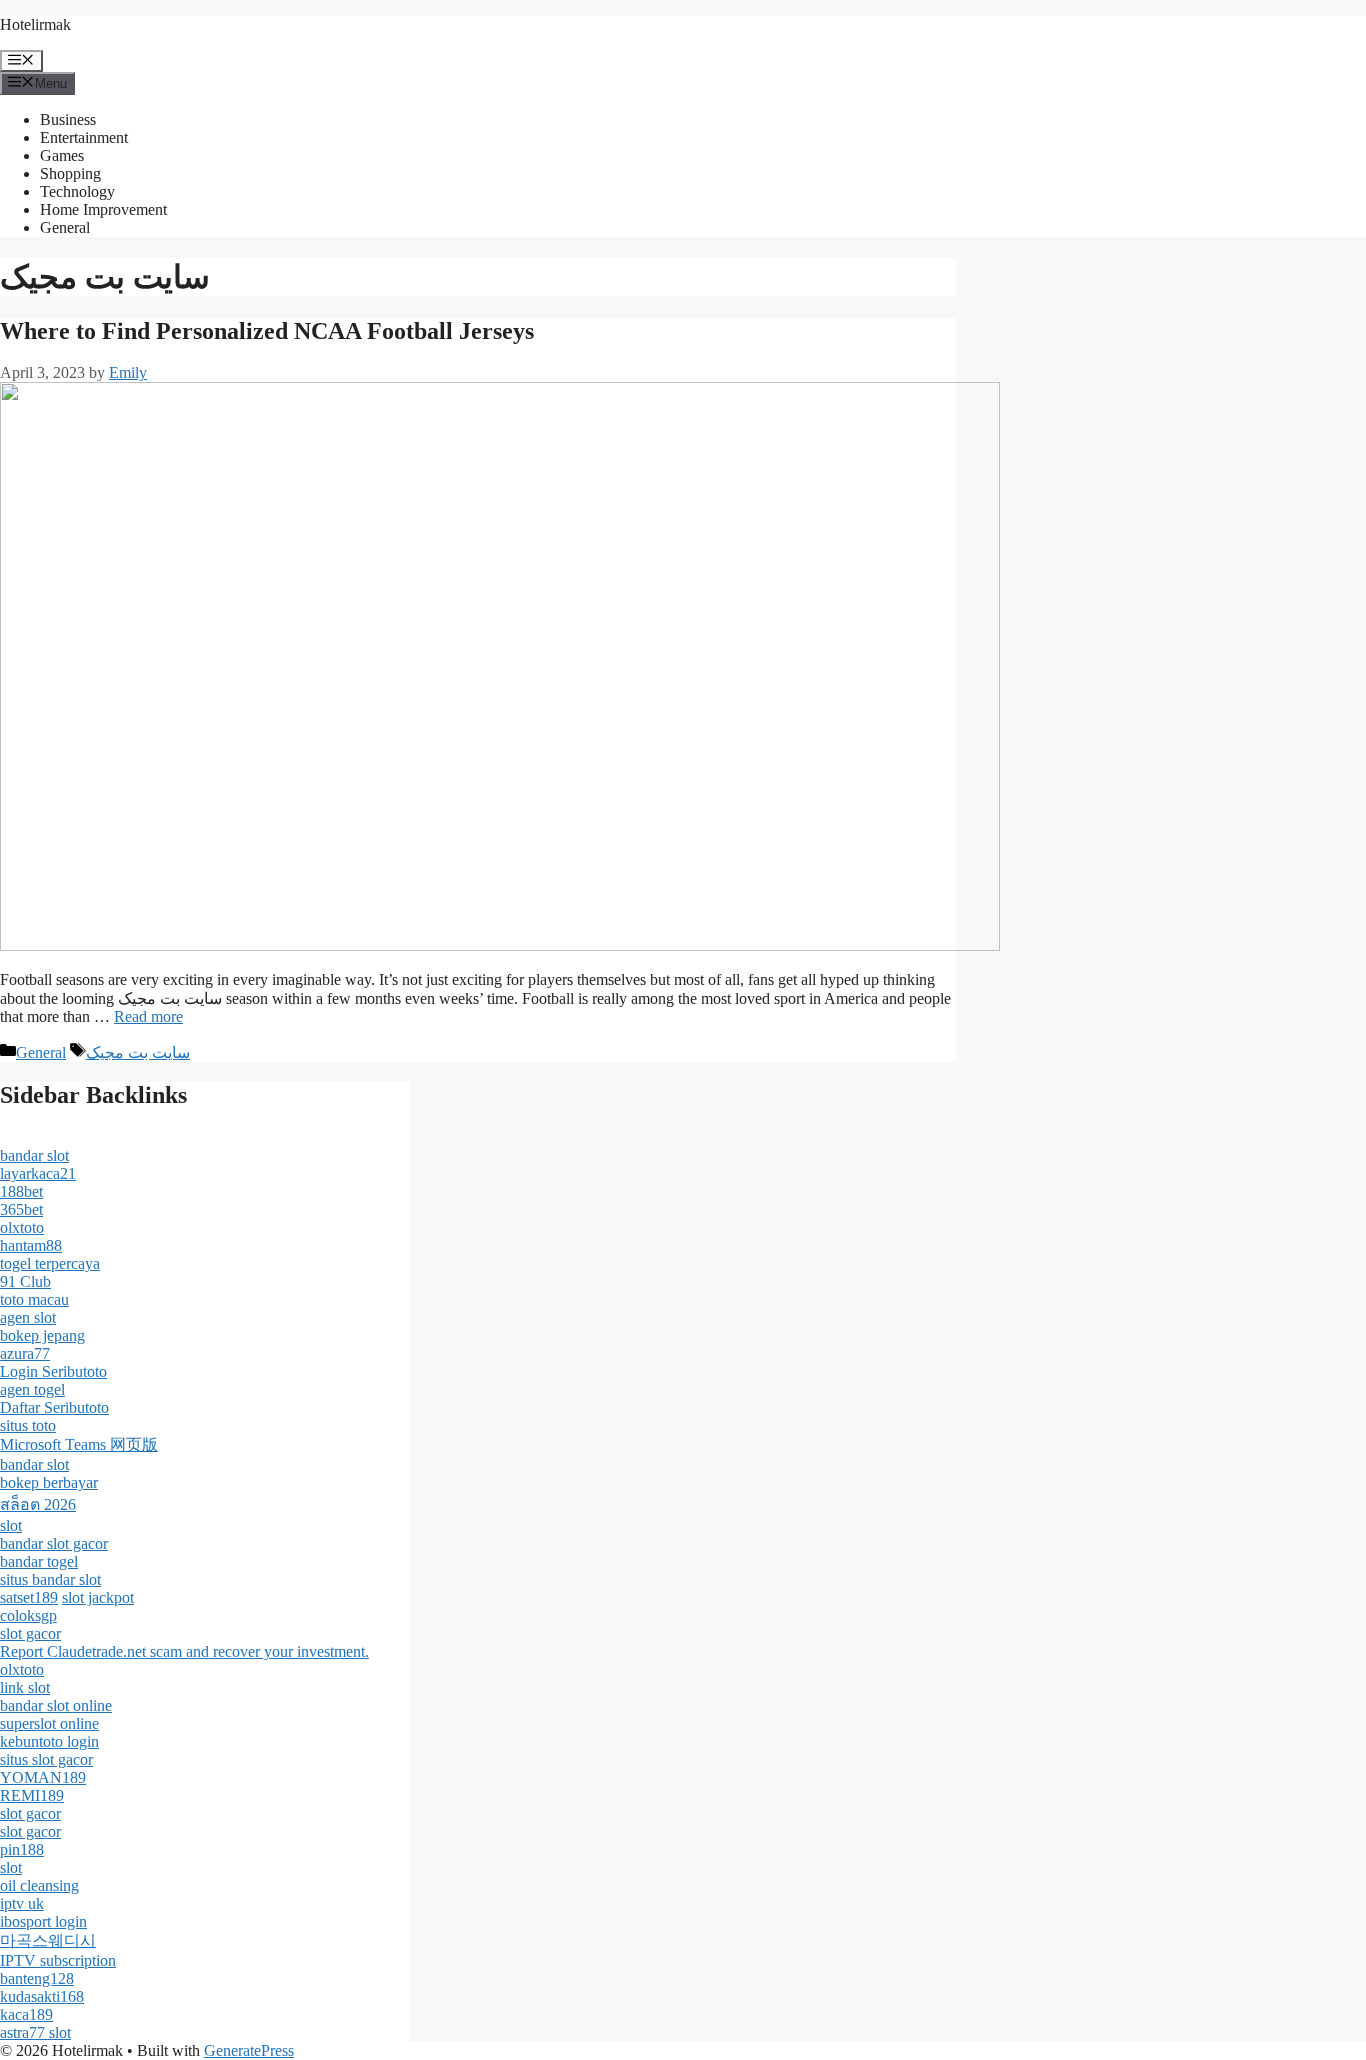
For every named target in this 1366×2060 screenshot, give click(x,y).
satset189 (29, 1597)
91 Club (25, 1281)
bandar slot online (56, 1705)
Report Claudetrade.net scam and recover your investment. (184, 1651)
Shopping (70, 173)
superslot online (49, 1723)
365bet (21, 1209)
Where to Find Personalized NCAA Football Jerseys (267, 331)
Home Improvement (103, 209)
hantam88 (31, 1245)
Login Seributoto (53, 1371)
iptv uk (22, 1903)
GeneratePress (249, 2050)
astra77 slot (35, 2032)
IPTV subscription (58, 1960)
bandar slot (34, 1155)
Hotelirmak (35, 24)
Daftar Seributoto (54, 1407)
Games (62, 155)
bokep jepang (42, 1335)
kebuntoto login (49, 1741)
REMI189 (32, 1795)
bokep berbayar (49, 1482)
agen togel (32, 1389)
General (65, 227)
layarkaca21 (38, 1173)
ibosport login (43, 1921)
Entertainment (84, 137)
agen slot (28, 1317)
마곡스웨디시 (48, 1940)
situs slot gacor (46, 1759)
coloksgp (28, 1615)
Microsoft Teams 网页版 (79, 1444)
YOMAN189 (43, 1777)
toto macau (34, 1299)
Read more (148, 1016)
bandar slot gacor (54, 1543)
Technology (77, 191)
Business (68, 119)
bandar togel (39, 1561)
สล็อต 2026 (38, 1504)
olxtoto (22, 1227)
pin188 (22, 1849)
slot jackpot (98, 1597)
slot (11, 1525)
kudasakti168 (42, 1996)
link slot (25, 1687)
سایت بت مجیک (138, 1052)
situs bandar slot (50, 1579)
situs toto (28, 1425)
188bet (21, 1191)
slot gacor (30, 1633)
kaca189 (26, 2014)
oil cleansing (39, 1885)
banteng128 (37, 1978)
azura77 (25, 1353)
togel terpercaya (50, 1263)
